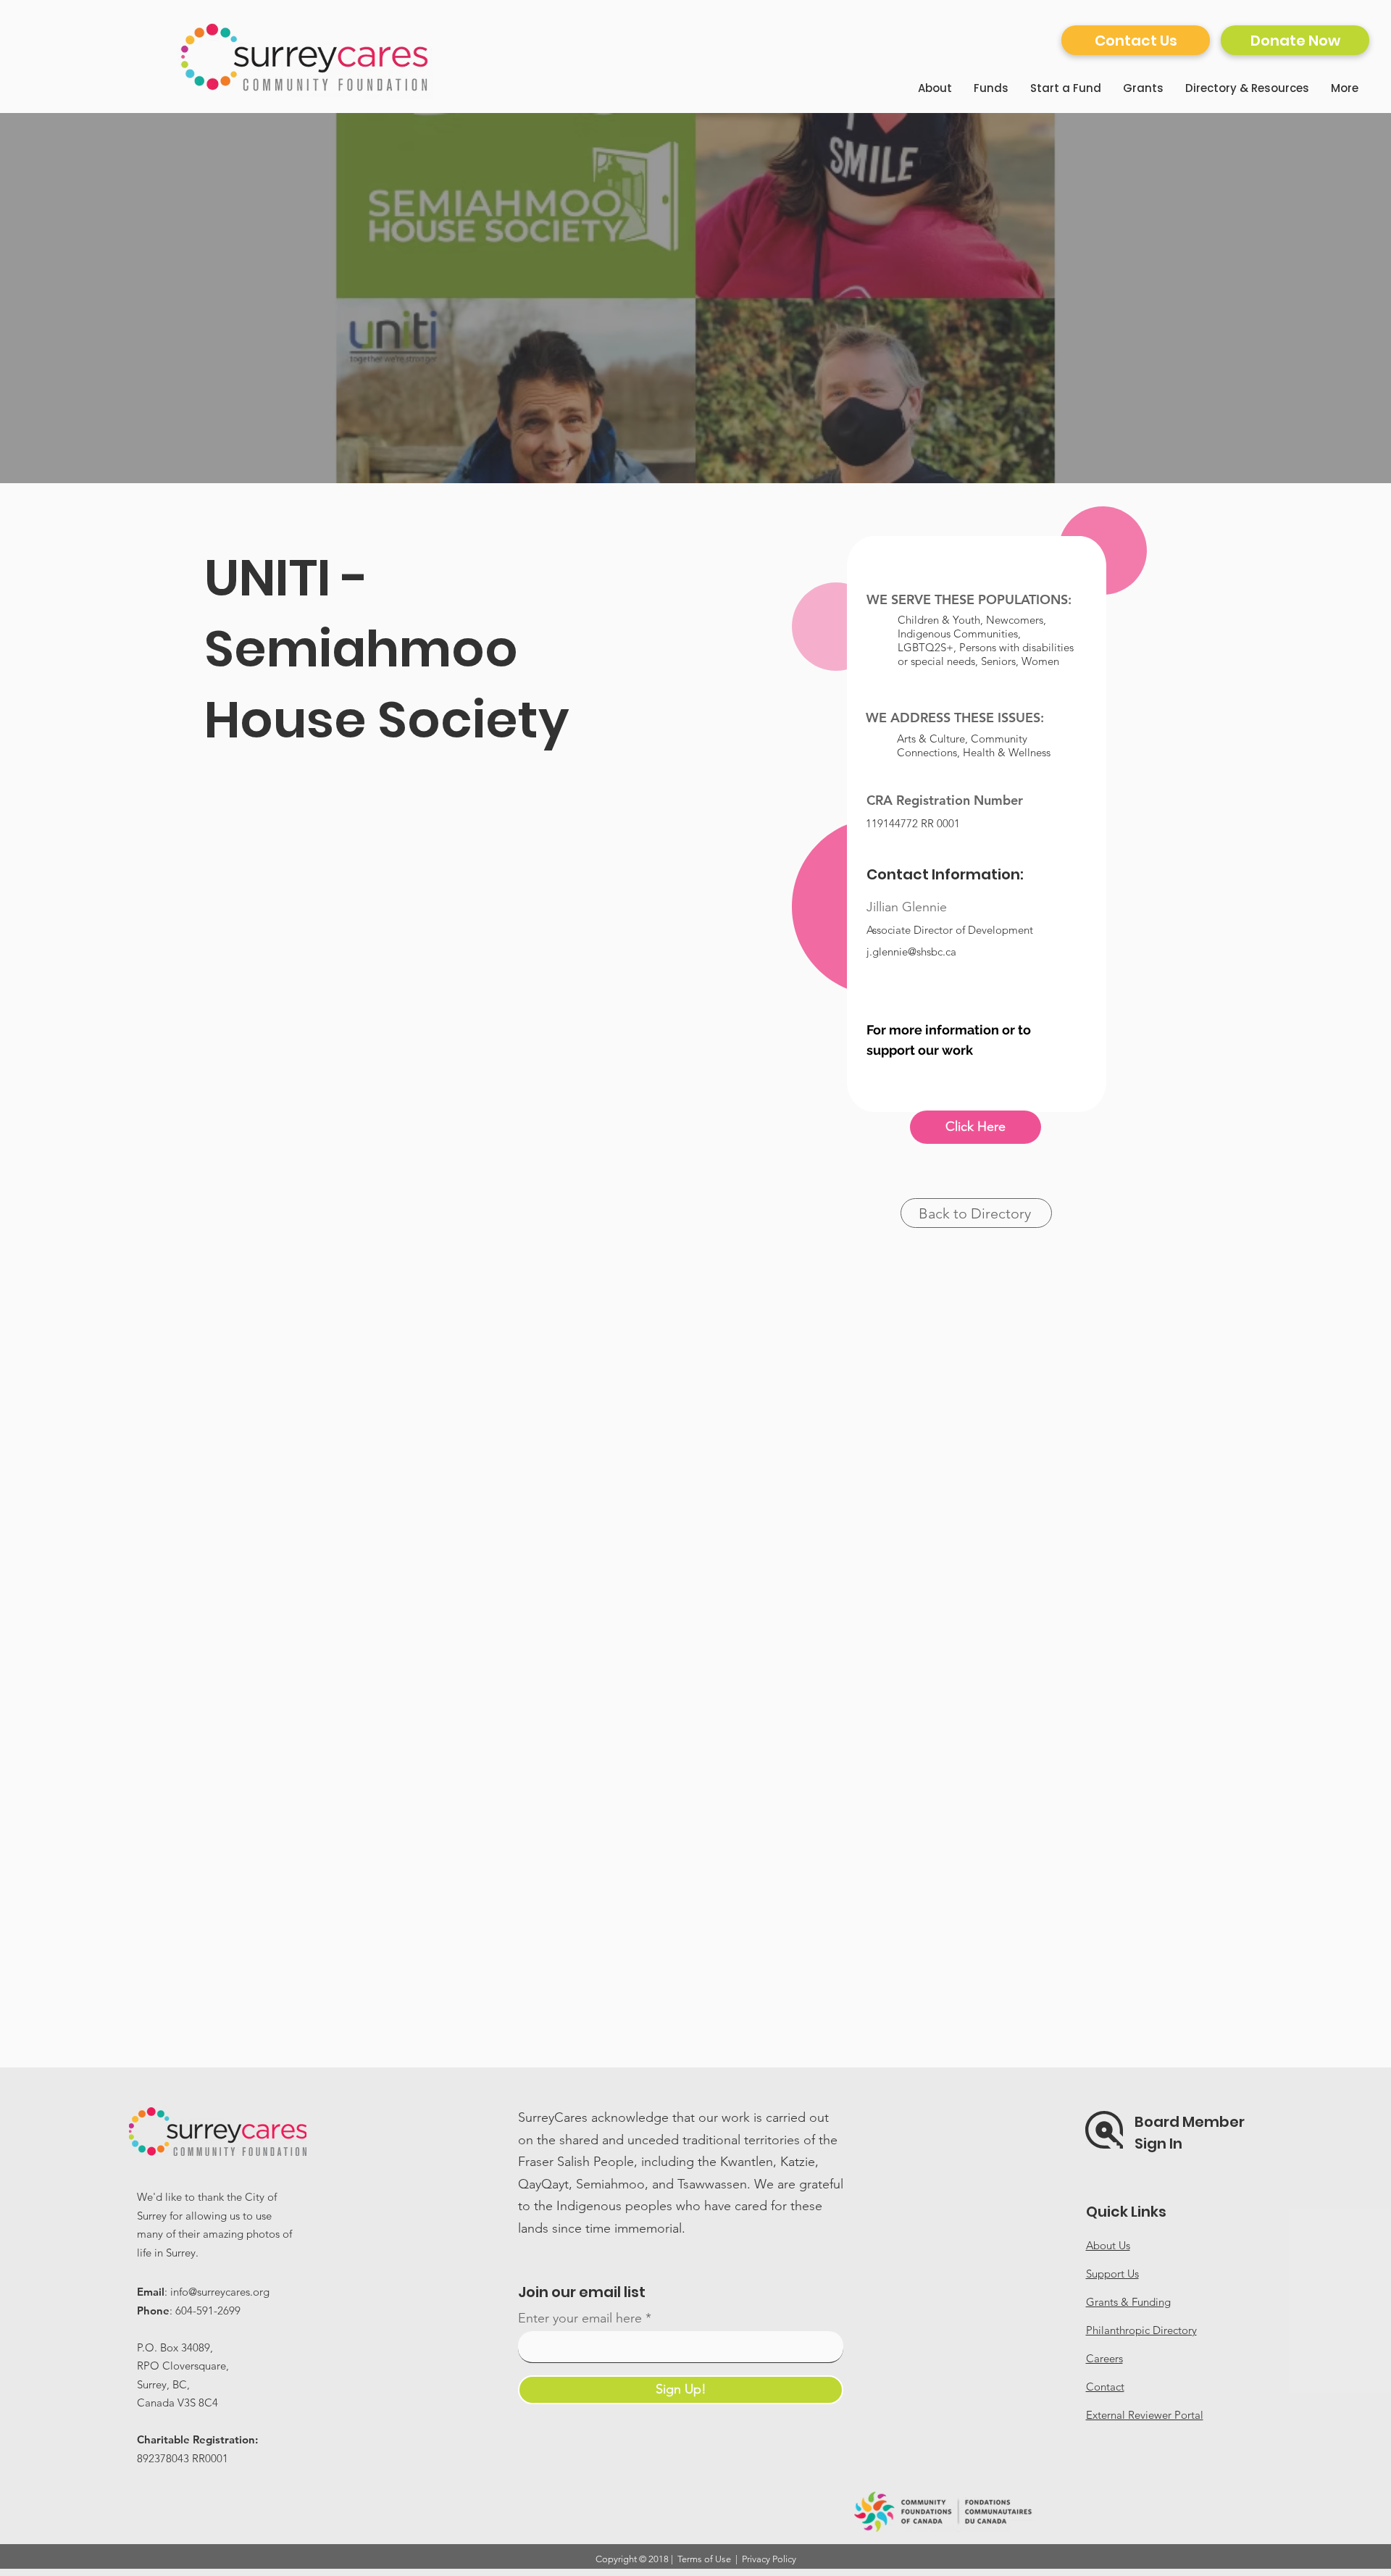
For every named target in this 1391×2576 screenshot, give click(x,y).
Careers (1104, 2358)
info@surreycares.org (220, 2292)
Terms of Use (704, 2559)
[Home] (306, 57)
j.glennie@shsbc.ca (911, 952)
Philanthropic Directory (1141, 2330)
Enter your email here (580, 2318)
